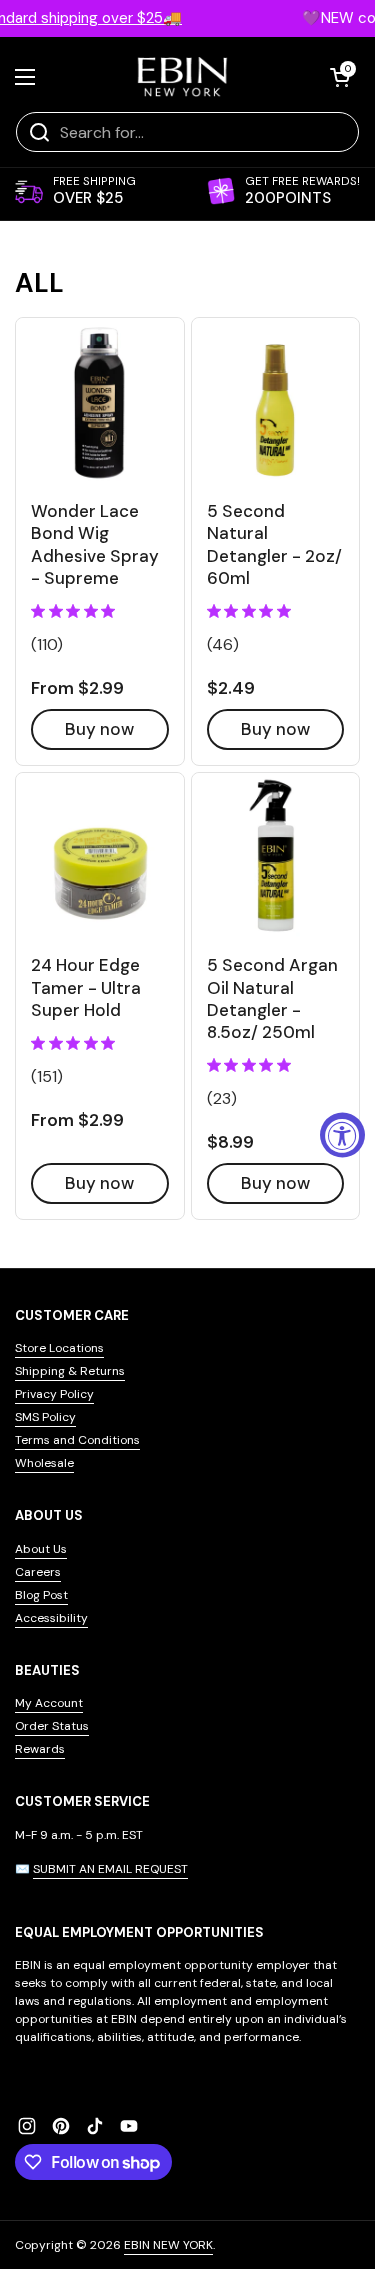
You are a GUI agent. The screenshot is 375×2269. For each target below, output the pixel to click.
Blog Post (41, 1595)
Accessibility (51, 1618)
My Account (49, 1703)
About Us (41, 1549)
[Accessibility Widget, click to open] (342, 1134)
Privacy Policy (54, 1394)
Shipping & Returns (70, 1371)
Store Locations (59, 1348)
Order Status (52, 1726)
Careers (38, 1572)
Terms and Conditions (77, 1440)
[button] (340, 77)
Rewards (40, 1749)
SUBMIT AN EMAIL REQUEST (110, 1869)
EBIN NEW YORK (168, 2245)
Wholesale (44, 1463)
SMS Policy (45, 1417)
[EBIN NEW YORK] (182, 77)
